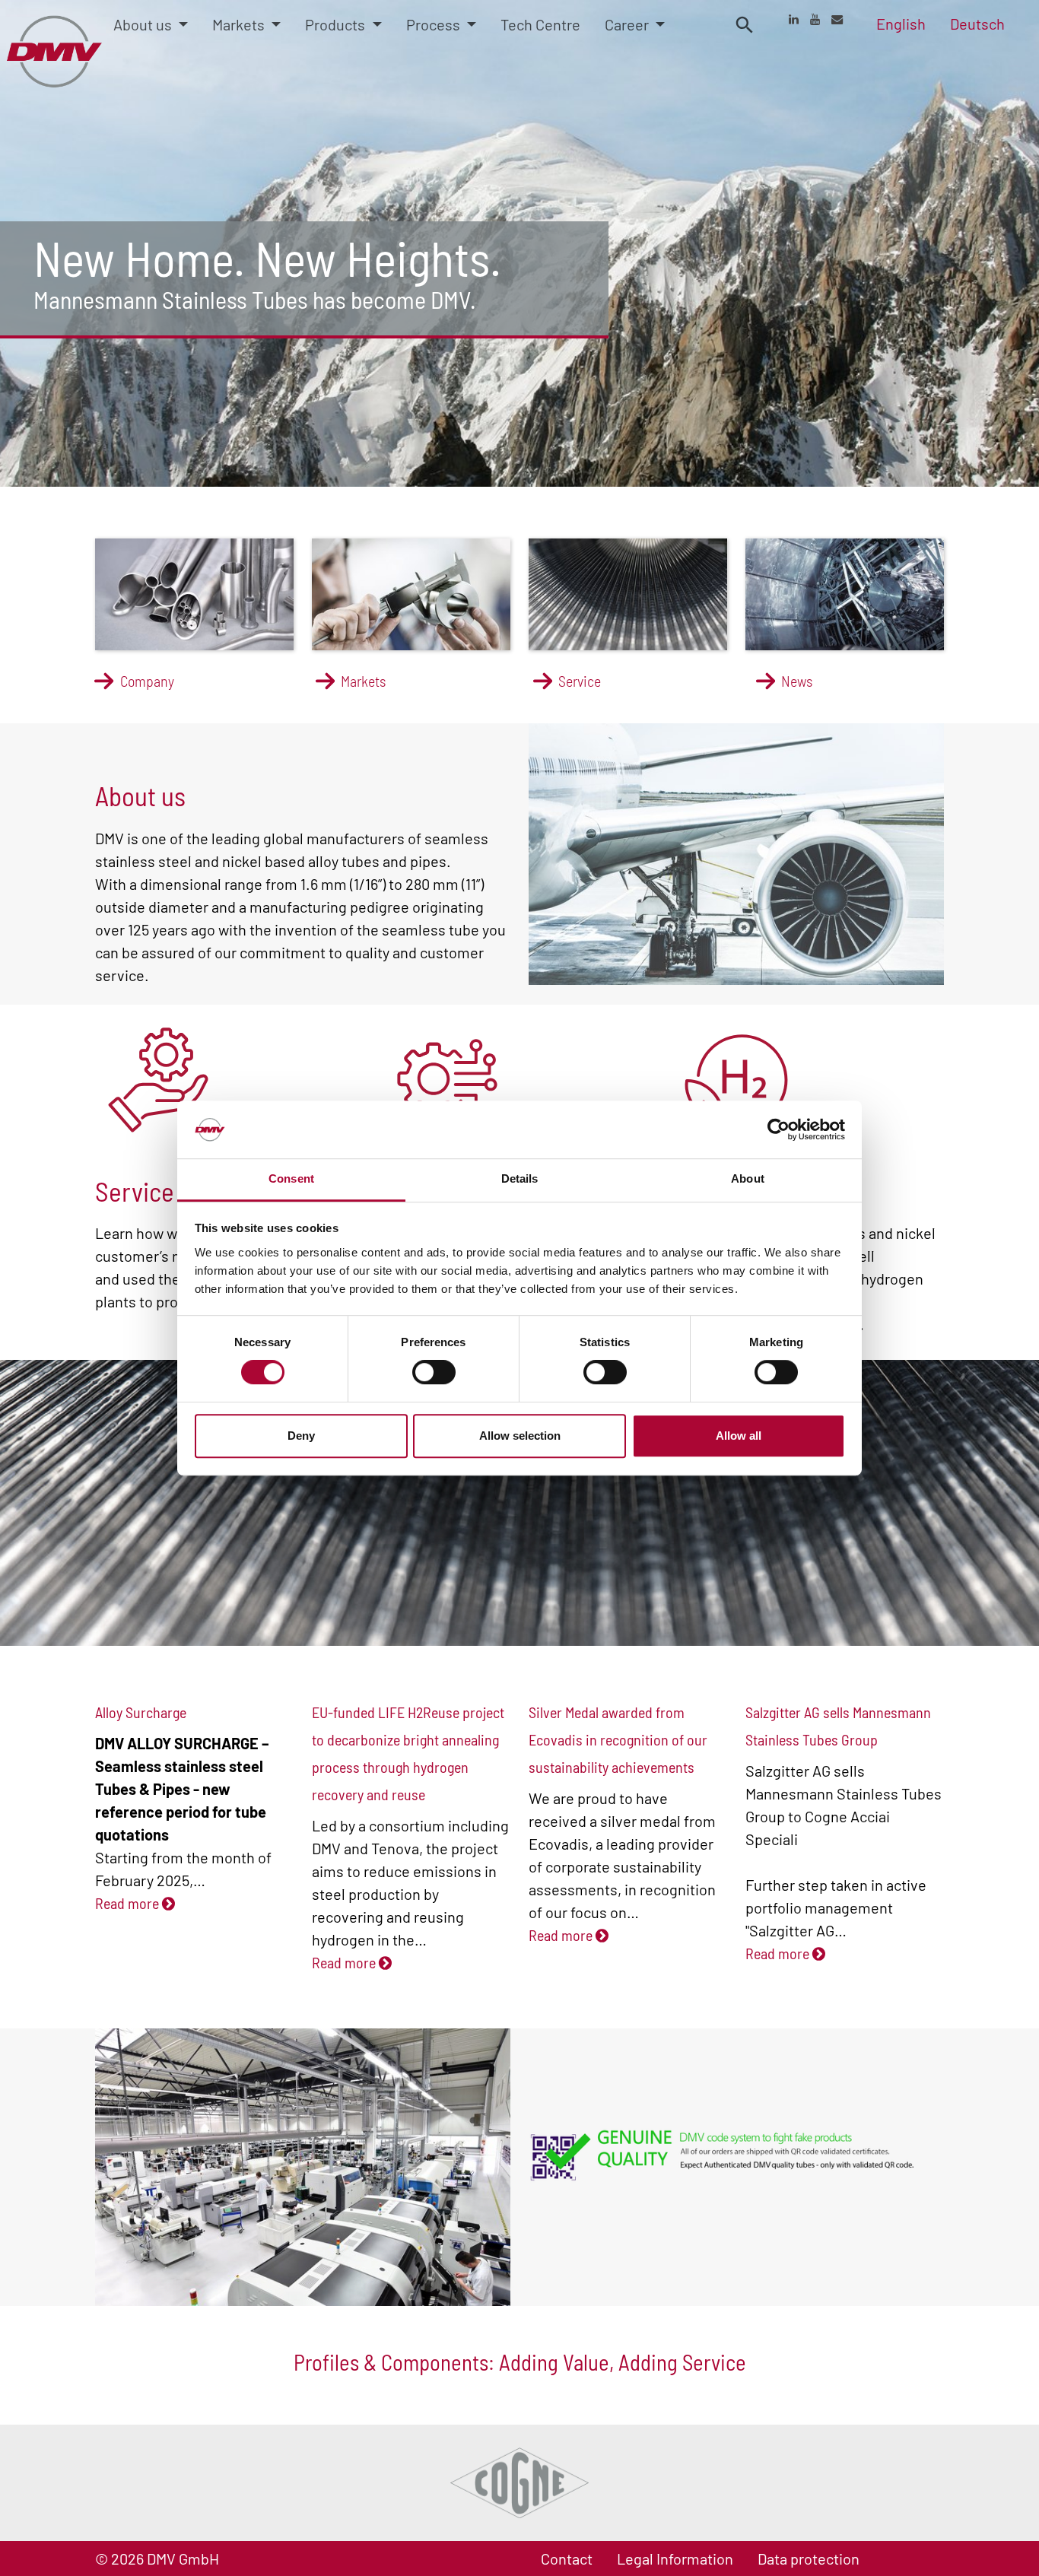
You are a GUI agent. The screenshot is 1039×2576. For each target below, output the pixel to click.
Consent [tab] (291, 1179)
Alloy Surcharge (141, 1712)
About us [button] (144, 24)
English (901, 24)
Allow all (739, 1436)
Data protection (809, 2559)
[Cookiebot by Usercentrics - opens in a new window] (778, 1129)
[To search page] (745, 24)
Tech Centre (540, 24)
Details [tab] (520, 1179)
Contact (567, 2559)
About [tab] (748, 1179)
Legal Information (675, 2559)
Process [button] (435, 24)
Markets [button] (240, 24)
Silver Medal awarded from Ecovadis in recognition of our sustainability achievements (618, 1739)
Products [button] (337, 24)
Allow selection (520, 1436)
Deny (301, 1436)
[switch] (434, 1372)
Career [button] (628, 24)
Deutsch (977, 24)
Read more (129, 1903)
